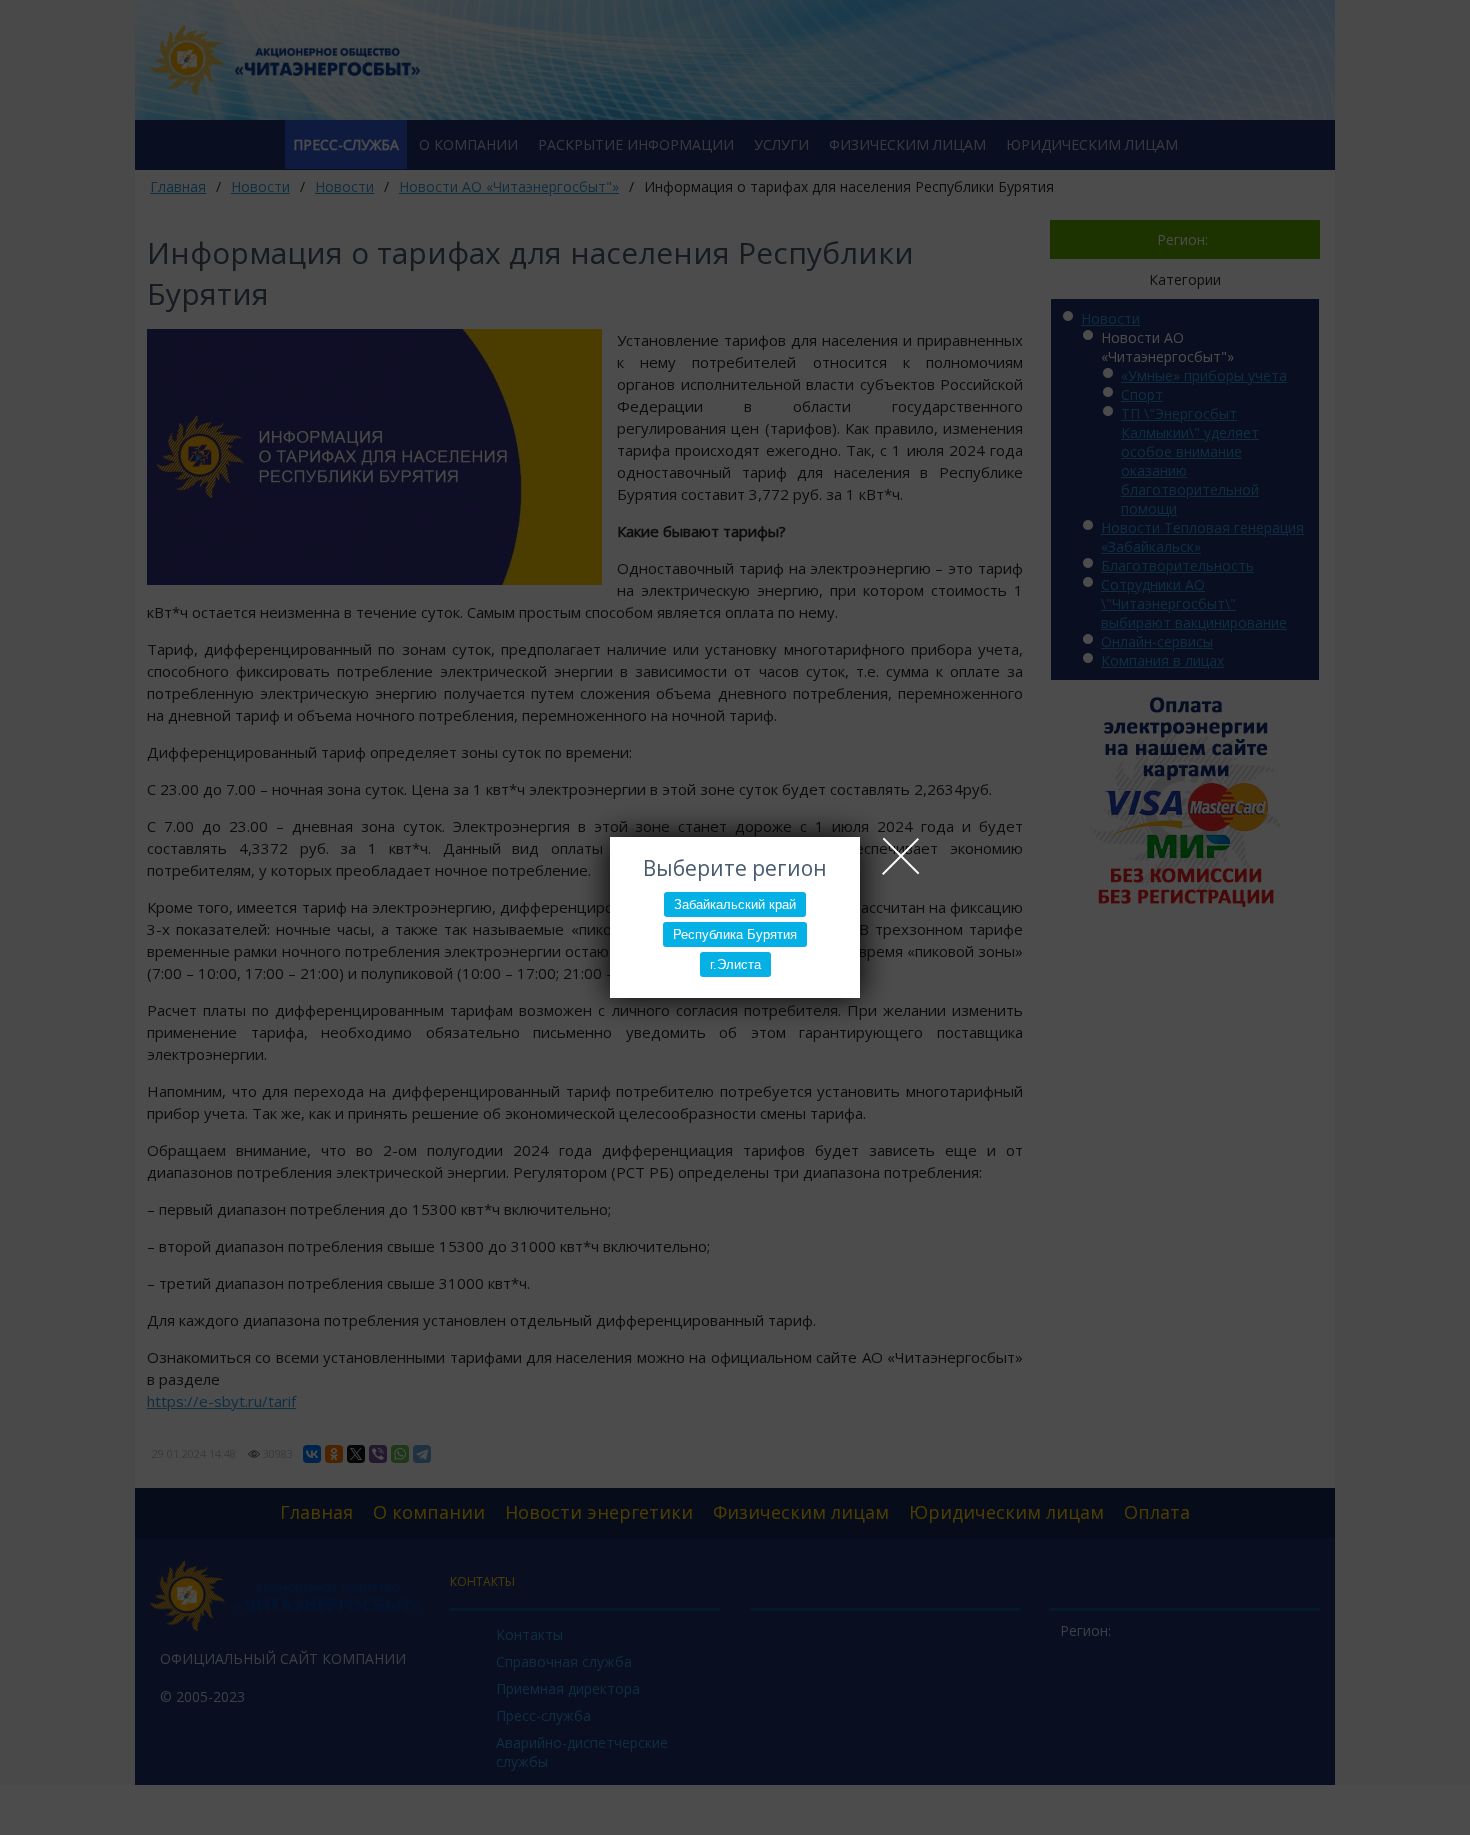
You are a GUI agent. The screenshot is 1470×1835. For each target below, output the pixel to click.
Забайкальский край (735, 904)
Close (901, 856)
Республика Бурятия (735, 934)
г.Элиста (735, 964)
